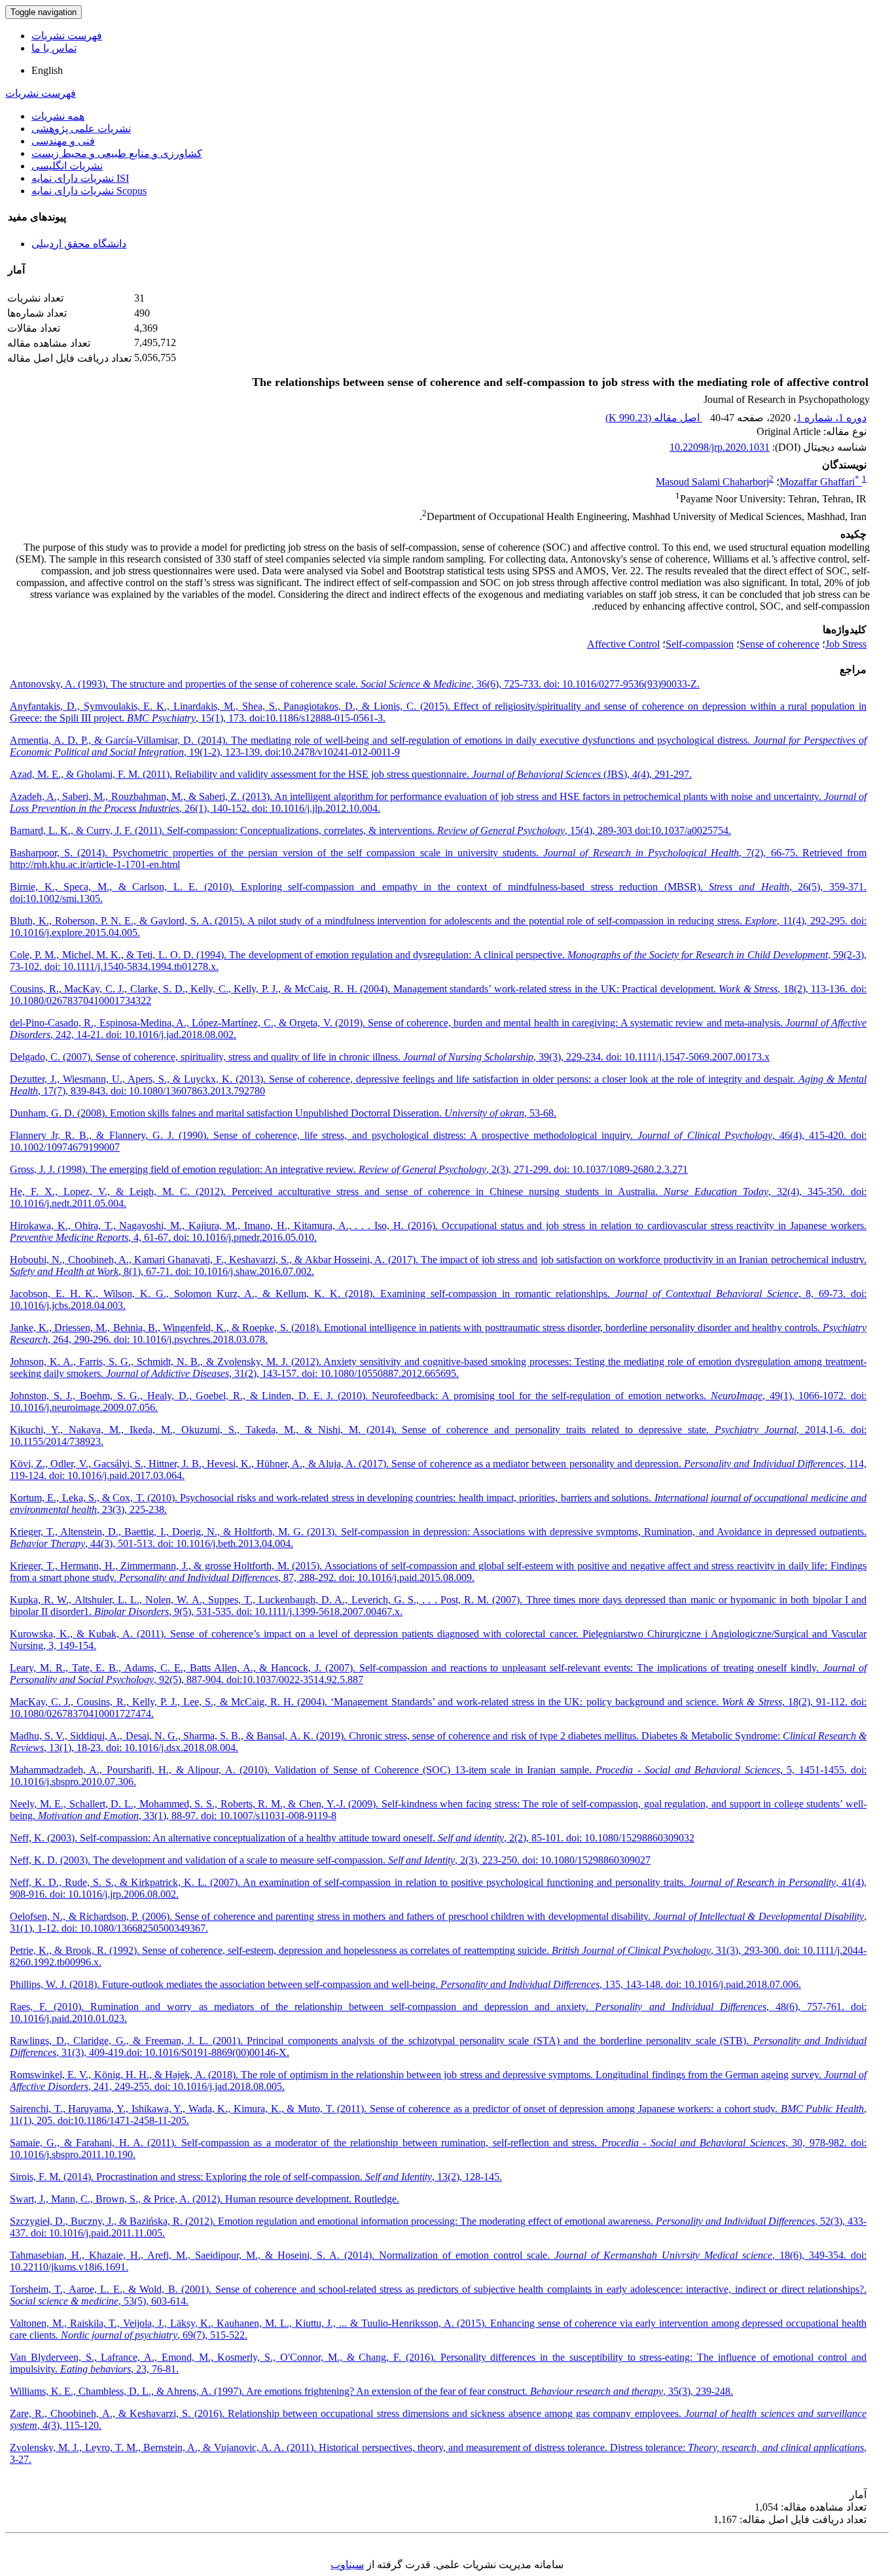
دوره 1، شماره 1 (831, 418)
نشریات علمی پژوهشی (81, 129)
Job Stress (846, 644)
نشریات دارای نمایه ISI (80, 178)
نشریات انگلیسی (67, 166)
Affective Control (623, 644)
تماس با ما (54, 48)
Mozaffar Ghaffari (819, 482)
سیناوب (347, 2565)
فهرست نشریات (67, 36)
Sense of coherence (779, 644)
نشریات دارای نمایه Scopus (89, 191)
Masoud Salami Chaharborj (712, 482)
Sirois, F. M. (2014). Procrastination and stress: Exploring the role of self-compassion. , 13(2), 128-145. (256, 2177)
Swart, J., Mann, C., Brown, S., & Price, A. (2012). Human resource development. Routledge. (205, 2199)
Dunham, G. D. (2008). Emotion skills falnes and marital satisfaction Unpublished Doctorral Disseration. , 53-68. (283, 1113)
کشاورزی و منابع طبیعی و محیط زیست (117, 153)
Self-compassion (700, 644)
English (47, 70)
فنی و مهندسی (63, 141)
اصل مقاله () (654, 418)
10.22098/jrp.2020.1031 (720, 447)
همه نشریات (58, 116)
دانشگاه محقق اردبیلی (79, 244)
